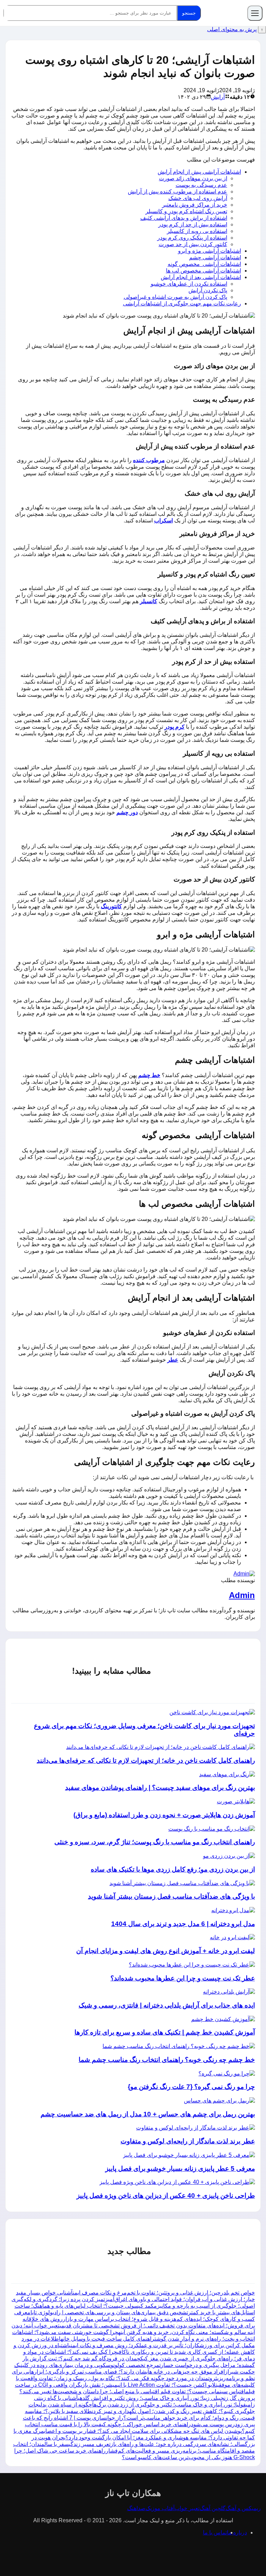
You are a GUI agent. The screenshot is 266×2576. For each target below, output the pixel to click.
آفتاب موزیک (160, 2508)
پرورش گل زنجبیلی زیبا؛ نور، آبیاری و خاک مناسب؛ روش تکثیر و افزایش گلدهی (166, 2398)
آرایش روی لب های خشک (198, 198)
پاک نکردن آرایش (208, 290)
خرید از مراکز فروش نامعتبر (195, 205)
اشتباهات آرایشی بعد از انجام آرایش (201, 277)
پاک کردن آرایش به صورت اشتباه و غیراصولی (175, 297)
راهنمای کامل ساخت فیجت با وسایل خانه (108, 2339)
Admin (242, 1595)
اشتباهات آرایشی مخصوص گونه (204, 264)
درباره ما (237, 2532)
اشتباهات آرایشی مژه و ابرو (210, 251)
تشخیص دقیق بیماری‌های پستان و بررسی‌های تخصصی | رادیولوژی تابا (109, 2312)
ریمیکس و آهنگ (243, 2508)
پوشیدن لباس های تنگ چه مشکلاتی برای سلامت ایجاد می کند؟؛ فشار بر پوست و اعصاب (143, 2431)
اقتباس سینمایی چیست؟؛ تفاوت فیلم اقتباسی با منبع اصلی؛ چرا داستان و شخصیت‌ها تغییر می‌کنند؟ (132, 2391)
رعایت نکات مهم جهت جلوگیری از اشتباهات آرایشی (182, 303)
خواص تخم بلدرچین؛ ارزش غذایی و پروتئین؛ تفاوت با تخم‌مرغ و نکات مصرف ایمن (164, 2293)
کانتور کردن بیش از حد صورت (193, 244)
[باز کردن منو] (255, 13)
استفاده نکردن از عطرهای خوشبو (189, 284)
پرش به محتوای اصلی (232, 29)
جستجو (189, 13)
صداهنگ (136, 2508)
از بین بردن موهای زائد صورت (193, 178)
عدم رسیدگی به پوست (201, 185)
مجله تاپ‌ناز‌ (225, 13)
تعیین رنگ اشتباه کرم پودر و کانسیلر (186, 211)
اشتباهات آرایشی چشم (215, 257)
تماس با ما (215, 2532)
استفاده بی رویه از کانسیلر (197, 231)
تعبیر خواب (187, 2508)
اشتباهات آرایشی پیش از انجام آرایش (199, 172)
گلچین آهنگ (212, 2508)
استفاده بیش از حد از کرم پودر (193, 224)
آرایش (218, 97)
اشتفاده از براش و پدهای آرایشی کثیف (184, 218)
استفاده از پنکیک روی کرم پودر (192, 238)
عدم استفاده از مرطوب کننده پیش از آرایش (178, 192)
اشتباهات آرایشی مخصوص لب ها (203, 271)
